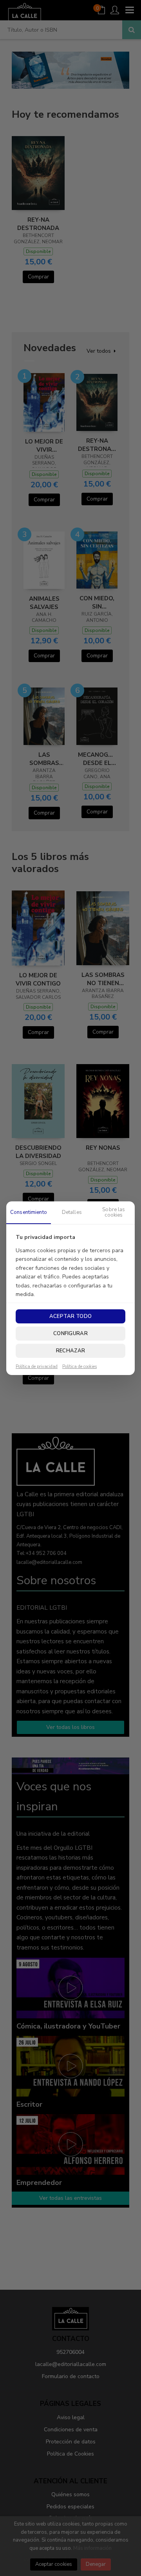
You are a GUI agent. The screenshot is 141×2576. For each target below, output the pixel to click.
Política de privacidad (37, 1367)
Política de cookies (80, 1367)
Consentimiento (29, 1212)
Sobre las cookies (114, 1212)
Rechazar (70, 1351)
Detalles (72, 1212)
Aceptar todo (70, 1316)
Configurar (70, 1334)
